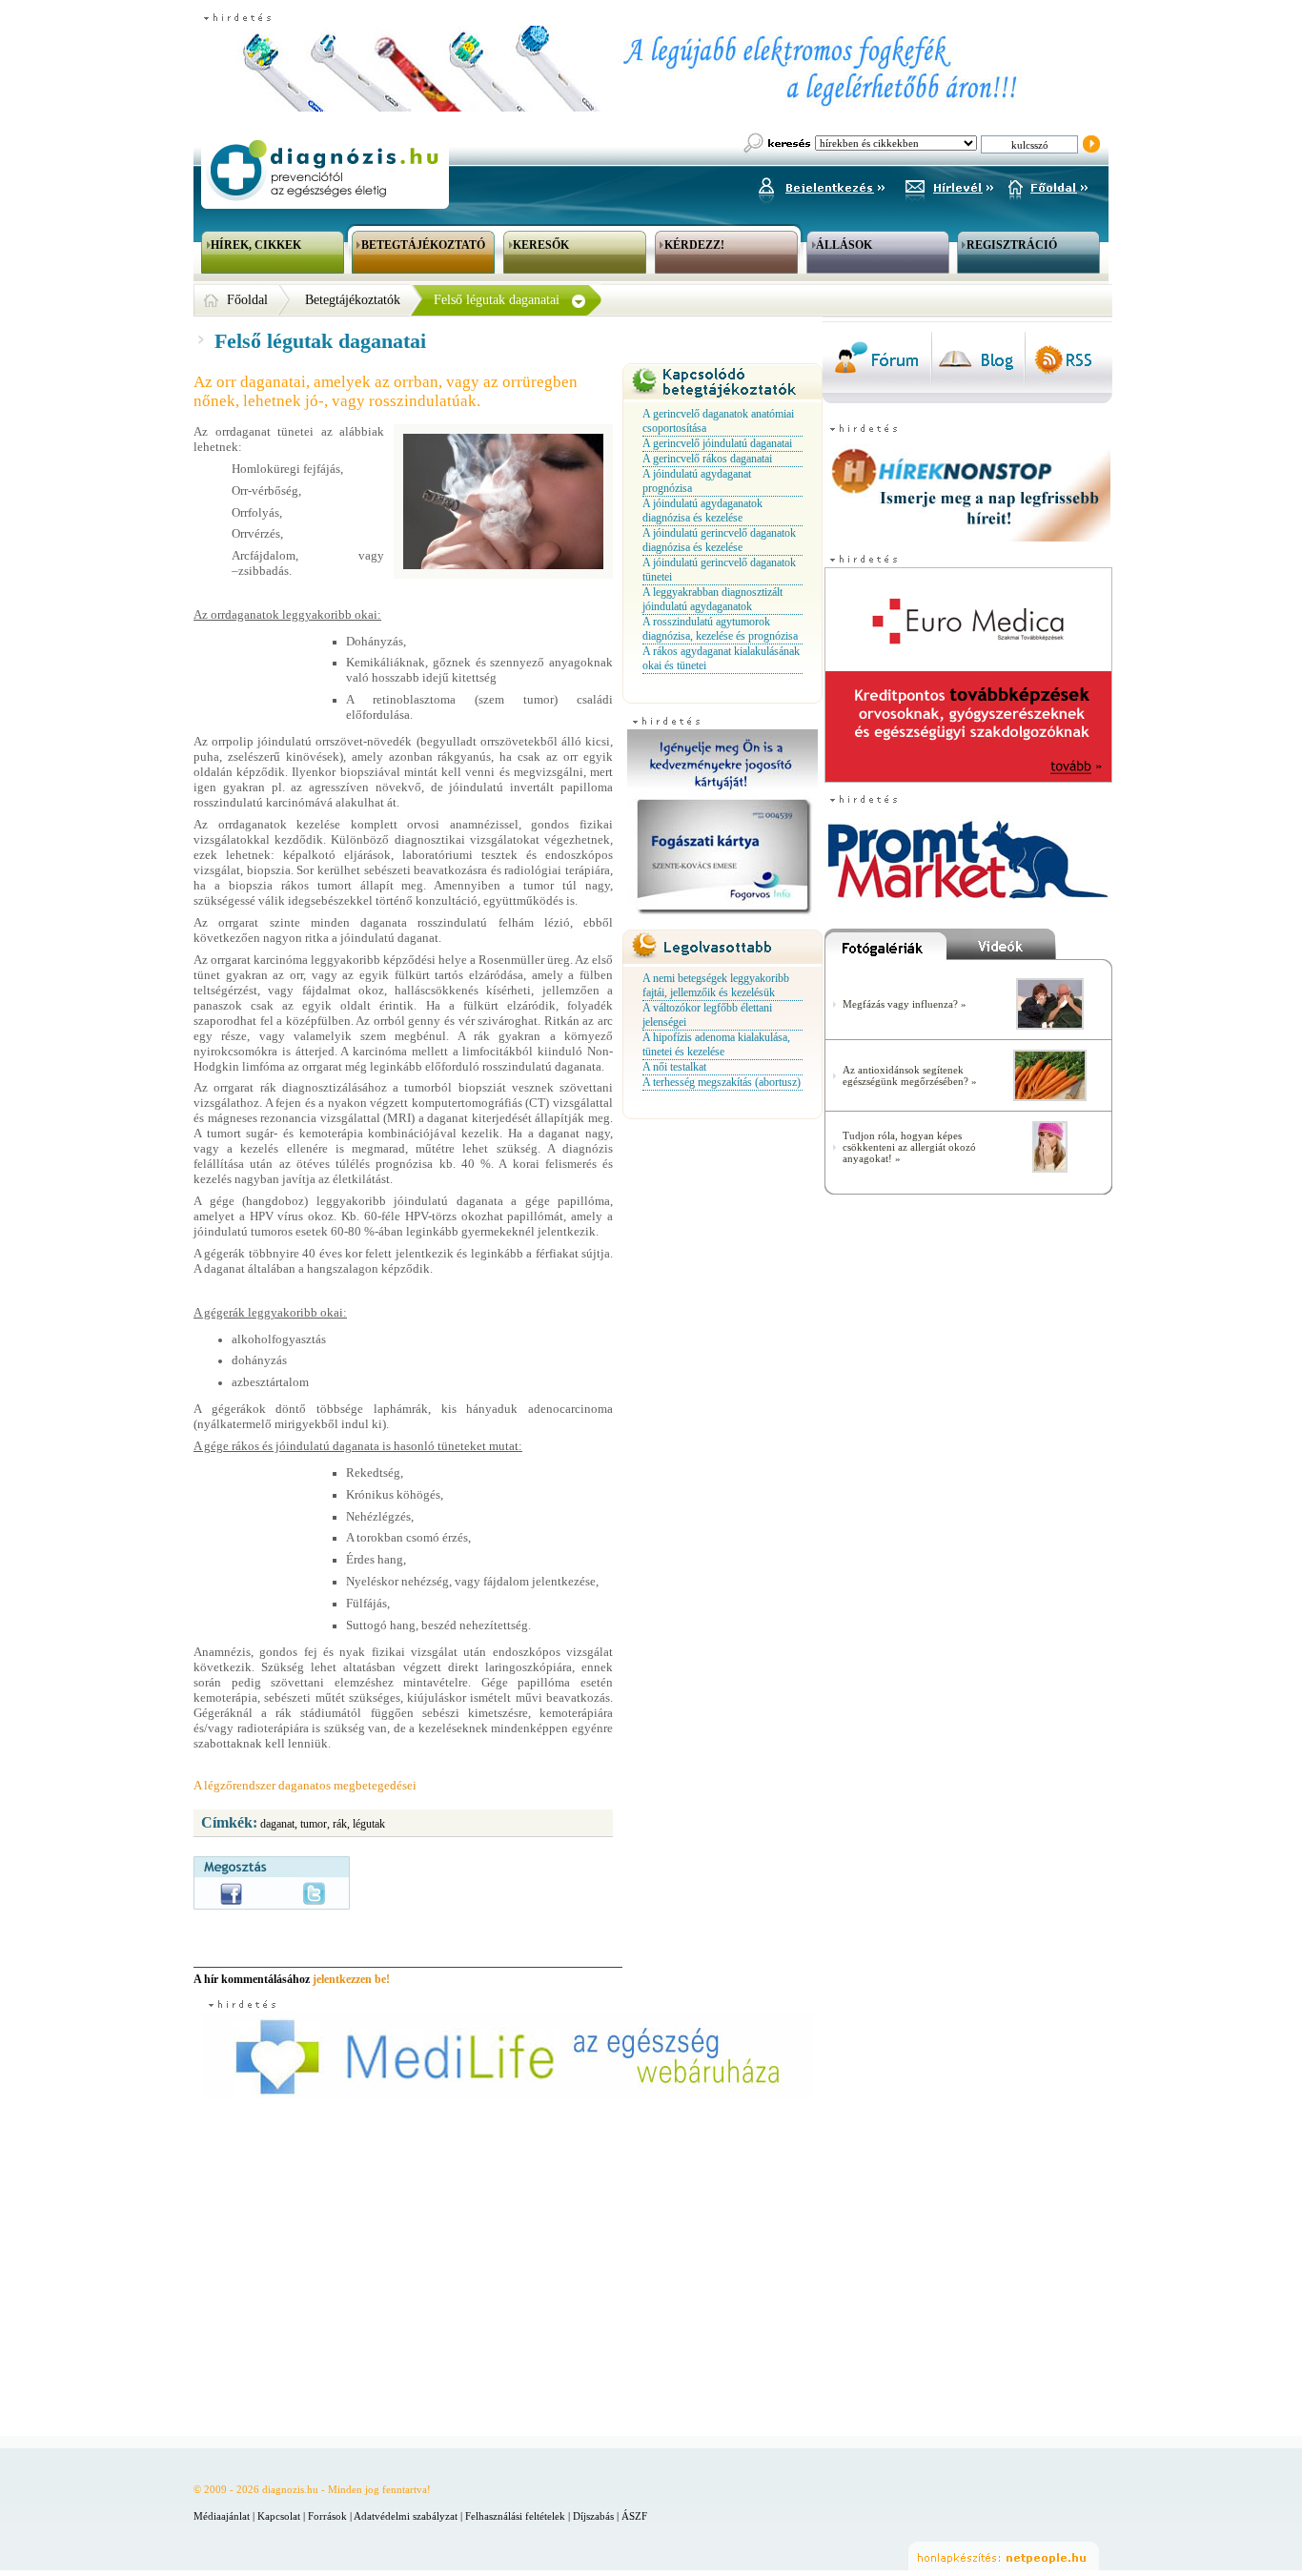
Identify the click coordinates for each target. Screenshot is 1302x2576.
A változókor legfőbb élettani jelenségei (707, 1015)
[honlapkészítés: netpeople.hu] (1004, 2556)
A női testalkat (674, 1067)
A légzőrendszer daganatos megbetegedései (305, 1785)
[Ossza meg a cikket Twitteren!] (314, 1893)
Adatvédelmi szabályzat (406, 2516)
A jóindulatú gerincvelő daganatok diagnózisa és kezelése (719, 540)
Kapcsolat (279, 2516)
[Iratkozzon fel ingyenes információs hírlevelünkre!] (949, 185)
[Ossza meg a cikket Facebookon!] (231, 1894)
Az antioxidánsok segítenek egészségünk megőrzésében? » (910, 1075)
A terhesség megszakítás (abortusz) (722, 1082)
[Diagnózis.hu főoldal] (322, 170)
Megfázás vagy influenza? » (905, 1004)
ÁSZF (634, 2516)
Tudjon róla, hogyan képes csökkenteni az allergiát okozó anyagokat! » (909, 1147)
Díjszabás (593, 2516)
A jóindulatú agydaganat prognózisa (697, 481)
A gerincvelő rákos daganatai (707, 459)
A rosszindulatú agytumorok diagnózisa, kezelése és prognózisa (720, 629)
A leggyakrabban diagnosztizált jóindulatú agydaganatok (712, 599)
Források (327, 2516)
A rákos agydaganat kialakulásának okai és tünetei (721, 658)
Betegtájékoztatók (353, 300)
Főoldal (247, 300)
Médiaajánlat (222, 2516)
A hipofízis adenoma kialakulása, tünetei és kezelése (716, 1044)
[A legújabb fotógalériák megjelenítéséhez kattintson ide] (885, 949)
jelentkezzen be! (351, 1979)
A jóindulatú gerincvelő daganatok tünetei (719, 570)
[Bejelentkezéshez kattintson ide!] (821, 185)
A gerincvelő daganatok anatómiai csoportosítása (718, 421)
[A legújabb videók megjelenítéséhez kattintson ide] (1029, 949)
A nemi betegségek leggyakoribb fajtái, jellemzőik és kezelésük (716, 985)
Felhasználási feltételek (515, 2516)
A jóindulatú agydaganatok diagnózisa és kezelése (702, 511)
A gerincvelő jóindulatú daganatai (717, 443)
